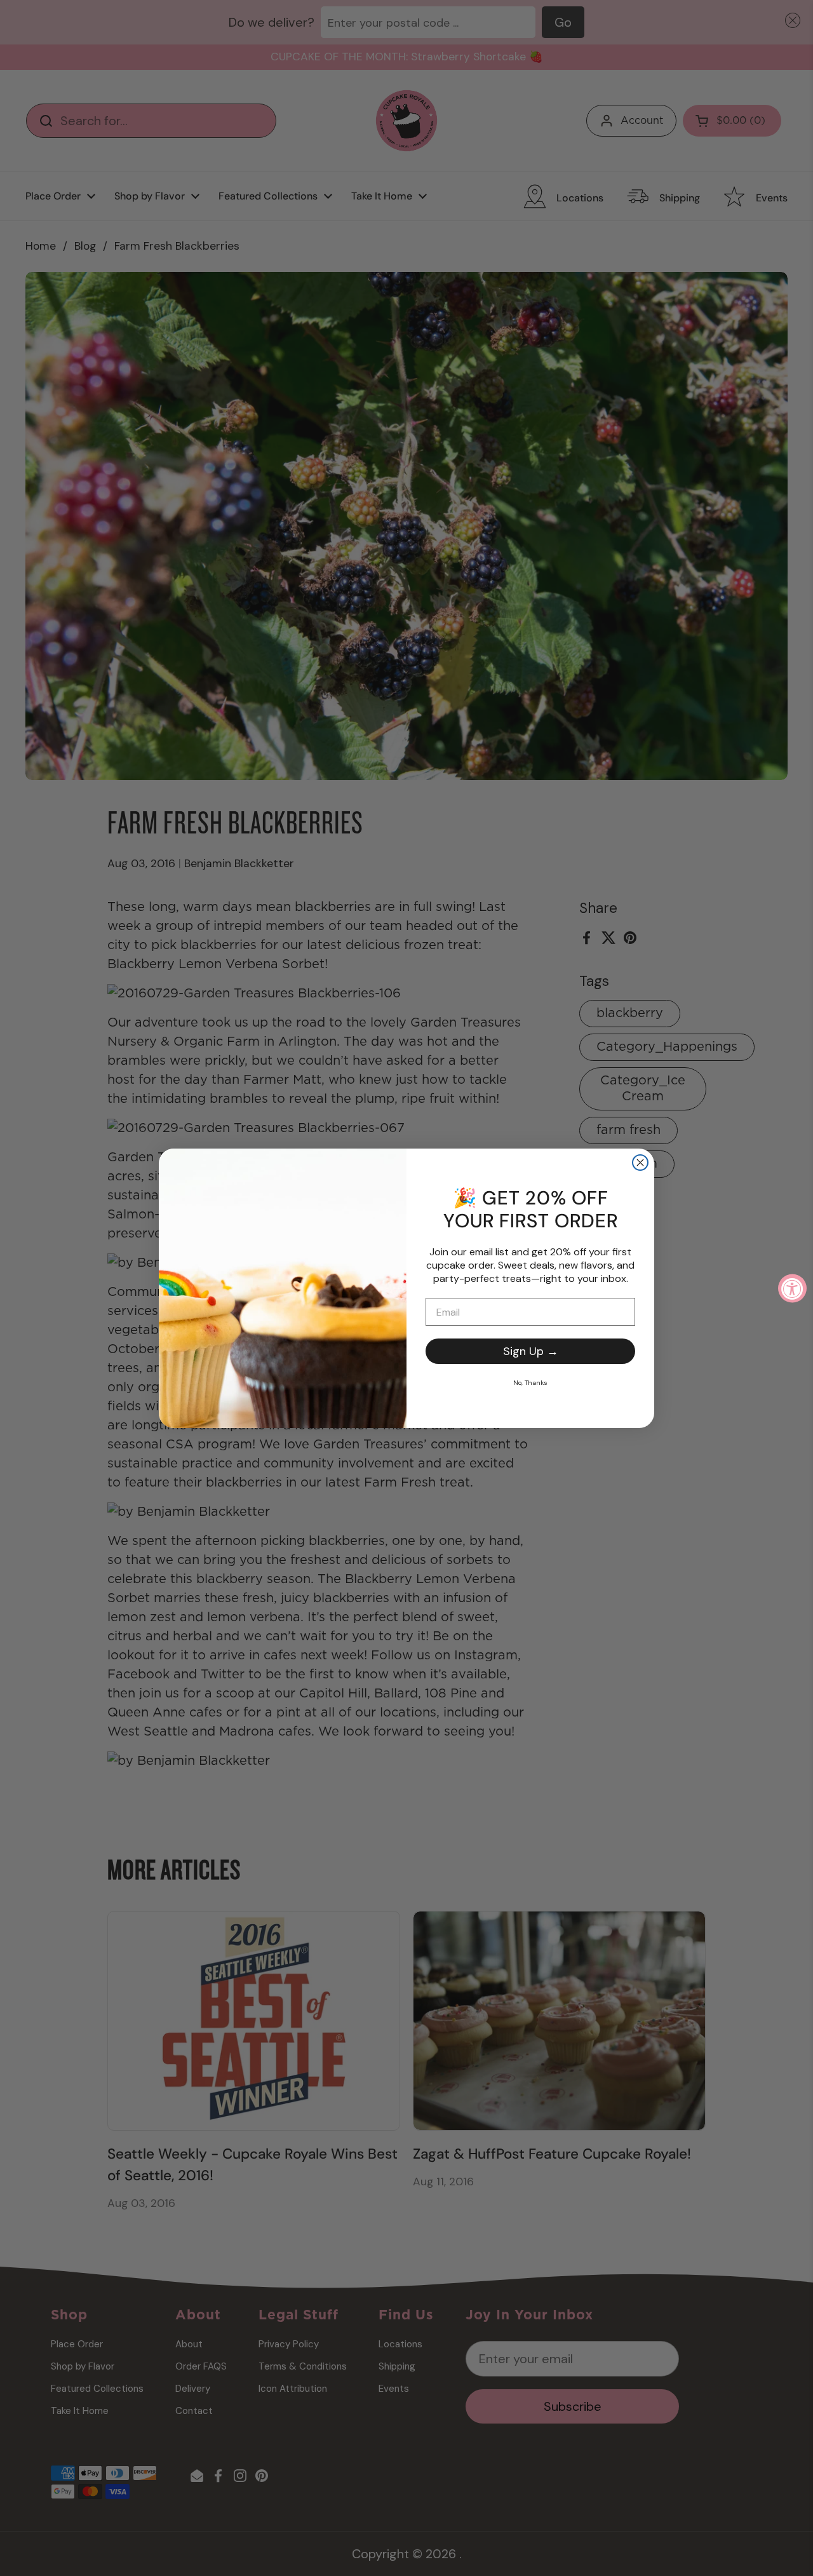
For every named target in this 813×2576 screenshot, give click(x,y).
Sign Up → (531, 1351)
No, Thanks (530, 1383)
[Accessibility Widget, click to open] (792, 1288)
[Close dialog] (640, 1163)
